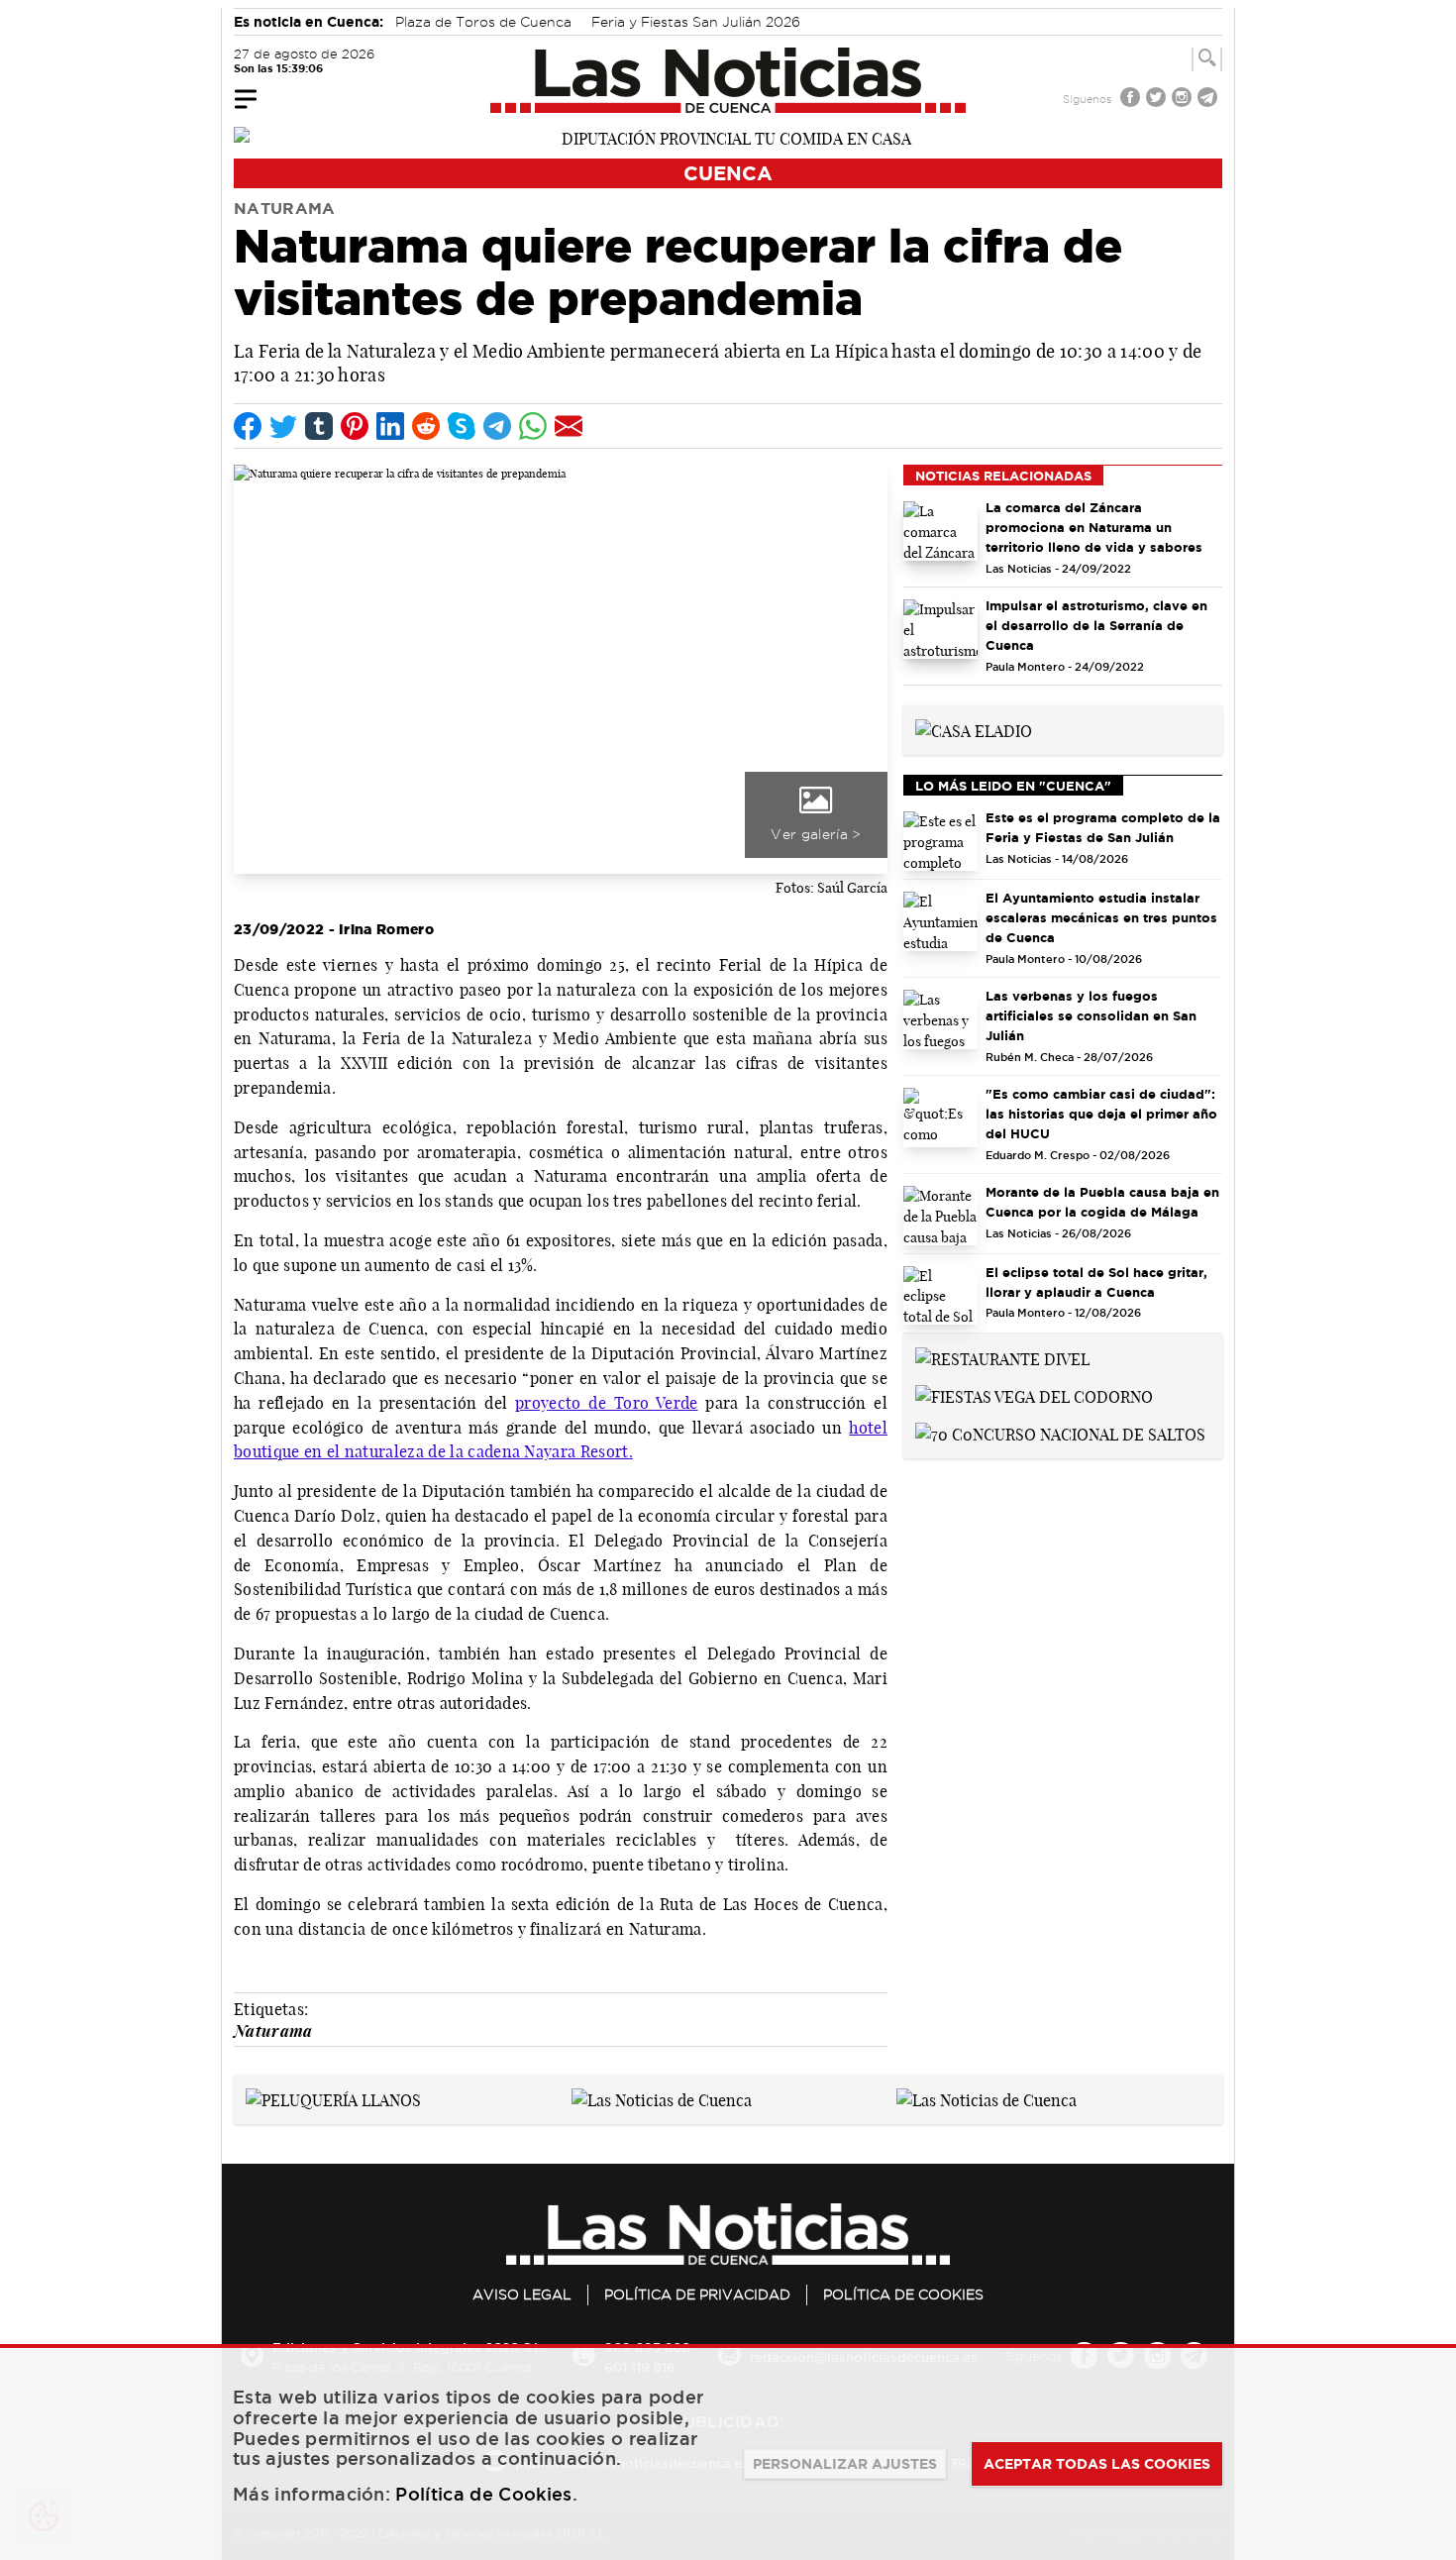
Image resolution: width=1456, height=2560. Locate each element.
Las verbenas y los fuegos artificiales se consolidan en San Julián (1091, 1015)
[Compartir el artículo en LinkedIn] (390, 426)
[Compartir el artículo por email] (569, 426)
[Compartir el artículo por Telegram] (497, 426)
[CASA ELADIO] (974, 729)
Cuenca (728, 173)
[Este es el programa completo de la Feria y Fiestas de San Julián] (940, 841)
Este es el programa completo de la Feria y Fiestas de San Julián (1103, 827)
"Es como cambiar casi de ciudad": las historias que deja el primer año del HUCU (1101, 1114)
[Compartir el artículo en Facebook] (248, 426)
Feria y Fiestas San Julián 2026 (696, 22)
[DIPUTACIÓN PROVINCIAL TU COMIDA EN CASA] (728, 137)
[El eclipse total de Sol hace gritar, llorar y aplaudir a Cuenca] (940, 1296)
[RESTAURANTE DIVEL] (1002, 1357)
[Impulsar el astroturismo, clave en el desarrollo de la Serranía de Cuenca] (940, 629)
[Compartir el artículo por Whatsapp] (533, 426)
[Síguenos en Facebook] (1132, 100)
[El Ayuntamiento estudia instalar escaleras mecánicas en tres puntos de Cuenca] (940, 921)
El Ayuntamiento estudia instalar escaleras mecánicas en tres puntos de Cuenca (1101, 917)
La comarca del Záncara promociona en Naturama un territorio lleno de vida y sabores (1094, 527)
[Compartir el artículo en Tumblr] (319, 426)
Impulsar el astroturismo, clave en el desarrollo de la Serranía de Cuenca (1096, 625)
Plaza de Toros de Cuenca (483, 22)
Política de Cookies (903, 2294)
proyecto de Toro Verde (606, 1403)
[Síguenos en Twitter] (1158, 100)
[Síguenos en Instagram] (1184, 100)
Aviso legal (522, 2294)
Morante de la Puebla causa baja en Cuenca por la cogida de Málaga (1102, 1202)
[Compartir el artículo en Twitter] (283, 426)
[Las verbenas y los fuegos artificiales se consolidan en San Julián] (940, 1019)
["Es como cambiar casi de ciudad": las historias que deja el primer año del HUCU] (940, 1118)
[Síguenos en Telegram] (1209, 100)
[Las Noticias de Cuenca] (728, 80)
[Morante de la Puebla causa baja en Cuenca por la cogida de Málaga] (940, 1216)
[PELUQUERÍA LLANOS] (333, 2098)
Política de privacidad (697, 2294)
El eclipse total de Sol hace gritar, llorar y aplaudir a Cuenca (1096, 1282)
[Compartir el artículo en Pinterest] (355, 426)
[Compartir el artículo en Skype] (462, 426)
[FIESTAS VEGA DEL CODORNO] (1034, 1395)
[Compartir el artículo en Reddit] (426, 426)
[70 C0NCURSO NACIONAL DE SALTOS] (1060, 1433)
